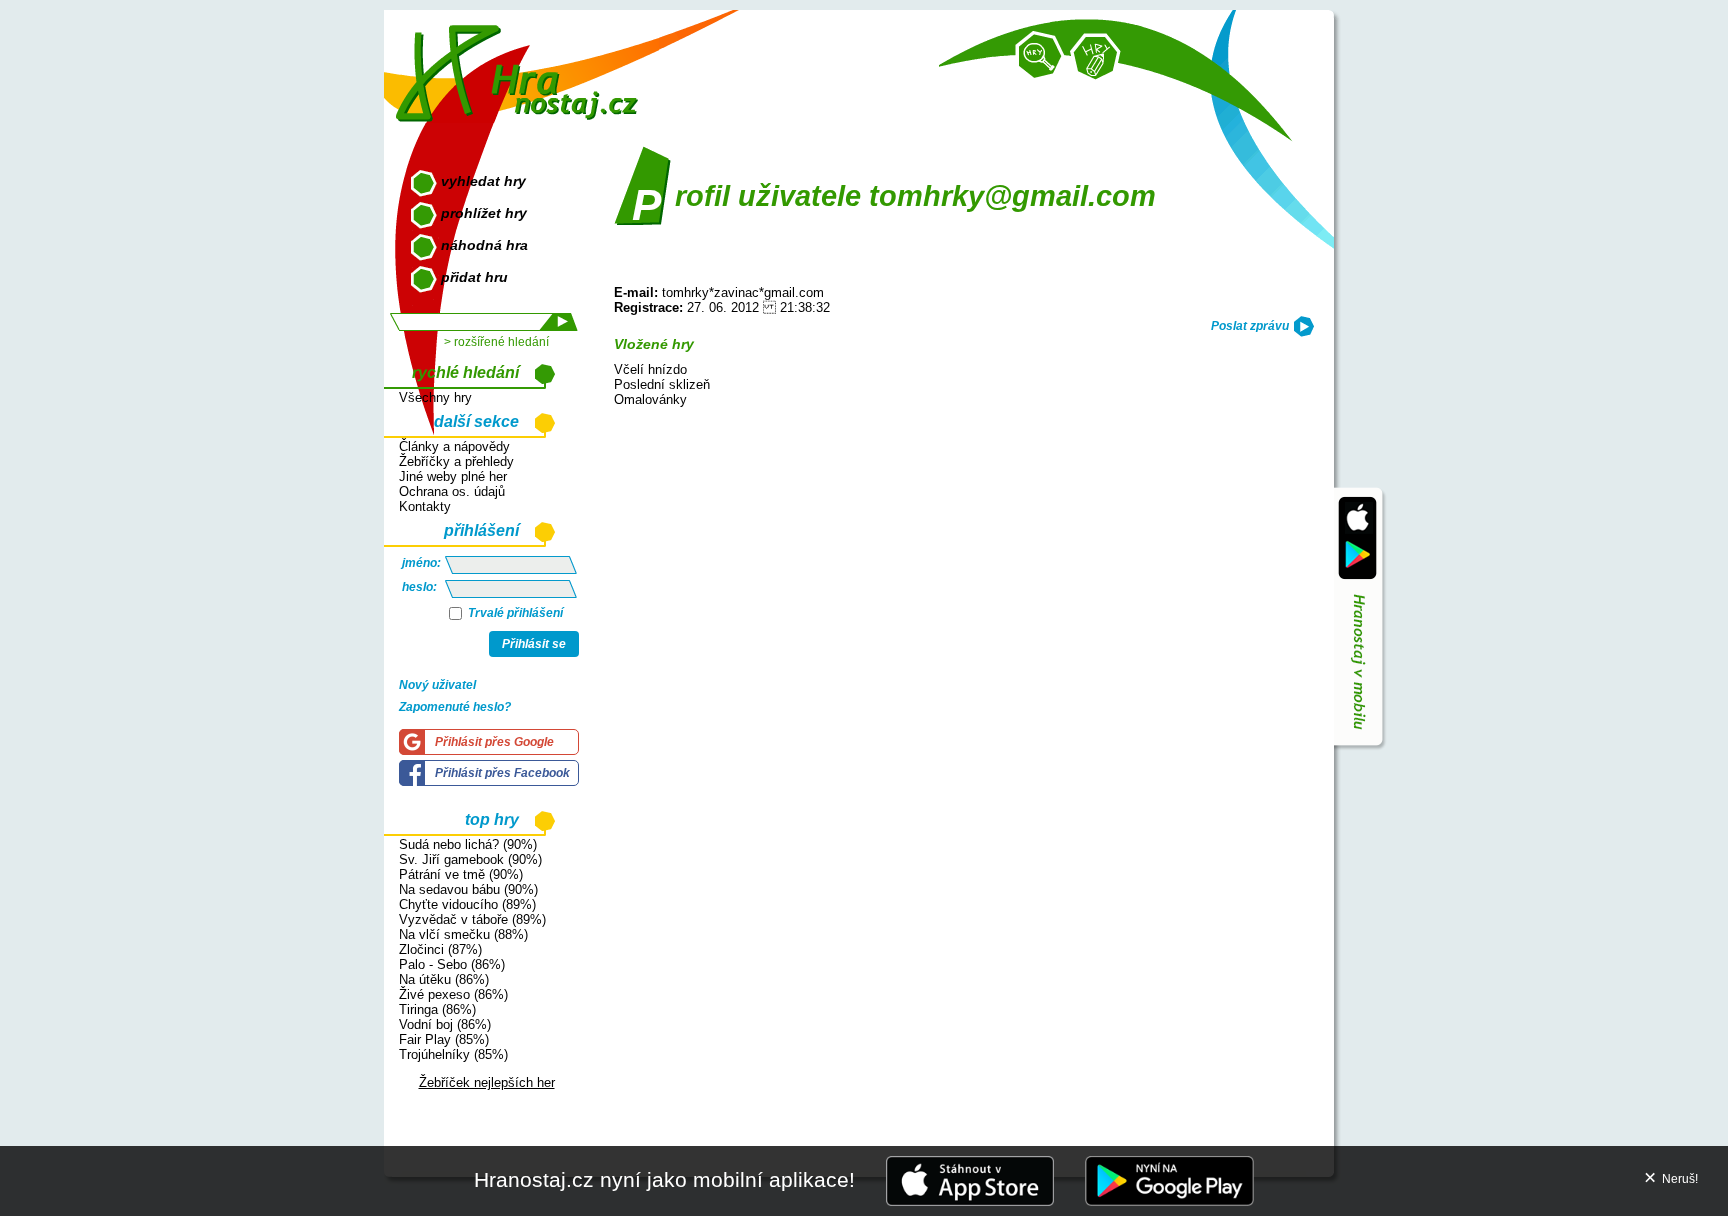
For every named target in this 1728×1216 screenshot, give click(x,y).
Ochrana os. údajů (452, 491)
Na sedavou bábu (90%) (468, 889)
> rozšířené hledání (496, 342)
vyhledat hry (483, 181)
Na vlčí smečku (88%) (463, 934)
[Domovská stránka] (521, 65)
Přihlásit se (534, 644)
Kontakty (425, 506)
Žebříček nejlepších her (487, 1082)
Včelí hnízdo (650, 369)
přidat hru (474, 277)
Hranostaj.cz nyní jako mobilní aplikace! (664, 1179)
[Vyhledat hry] (1040, 56)
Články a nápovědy (454, 446)
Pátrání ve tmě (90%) (461, 874)
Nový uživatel (437, 685)
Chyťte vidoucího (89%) (467, 904)
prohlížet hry (484, 213)
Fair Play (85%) (444, 1039)
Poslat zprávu (1250, 326)
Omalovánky (650, 399)
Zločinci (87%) (440, 949)
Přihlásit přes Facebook (502, 773)
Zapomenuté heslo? (455, 707)
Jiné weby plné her (453, 476)
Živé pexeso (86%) (453, 994)
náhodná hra (484, 245)
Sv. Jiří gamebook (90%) (470, 859)
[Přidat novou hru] (1095, 58)
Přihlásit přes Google (494, 742)
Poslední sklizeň (662, 384)
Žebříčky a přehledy (456, 461)
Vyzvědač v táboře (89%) (472, 919)
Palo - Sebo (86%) (452, 964)
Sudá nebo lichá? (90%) (468, 844)
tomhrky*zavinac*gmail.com (743, 292)
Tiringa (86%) (437, 1009)
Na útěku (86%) (444, 979)
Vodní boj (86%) (445, 1024)
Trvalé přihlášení (514, 613)
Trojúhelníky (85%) (453, 1054)
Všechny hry (435, 397)
